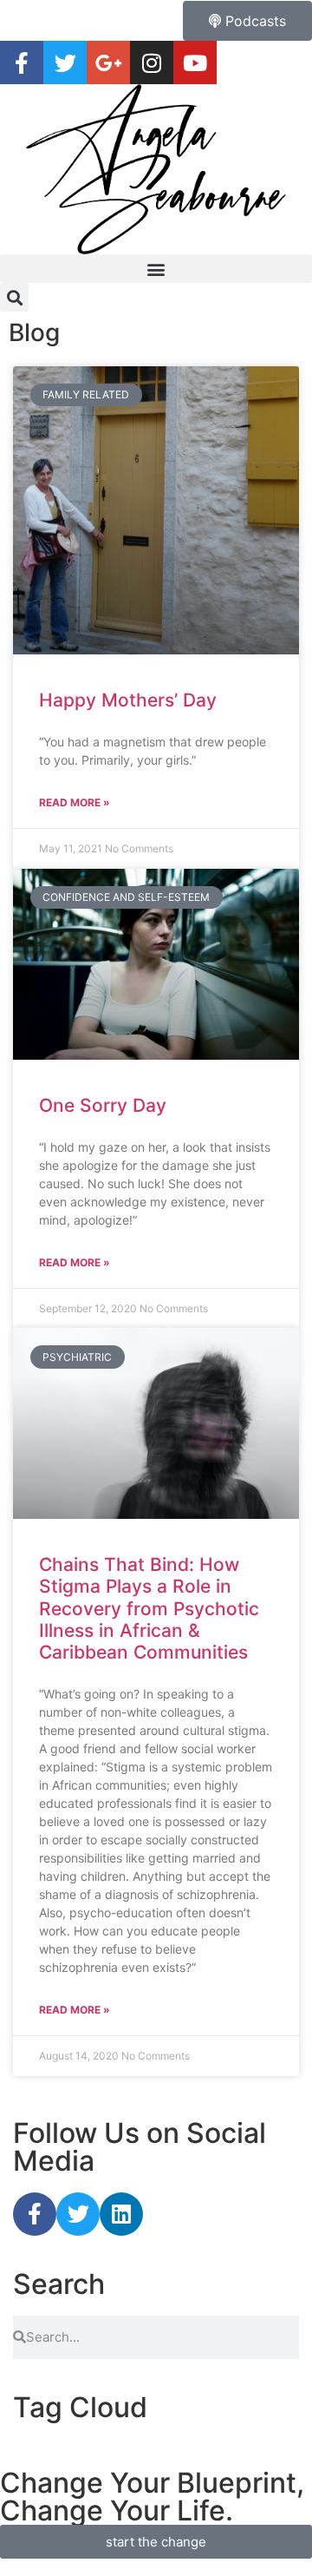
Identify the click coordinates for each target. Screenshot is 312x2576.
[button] (156, 269)
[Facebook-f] (35, 2214)
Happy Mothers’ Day (128, 700)
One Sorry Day (103, 1105)
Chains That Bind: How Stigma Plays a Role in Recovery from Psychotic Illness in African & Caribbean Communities (149, 1608)
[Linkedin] (121, 2214)
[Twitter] (78, 2214)
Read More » (75, 802)
